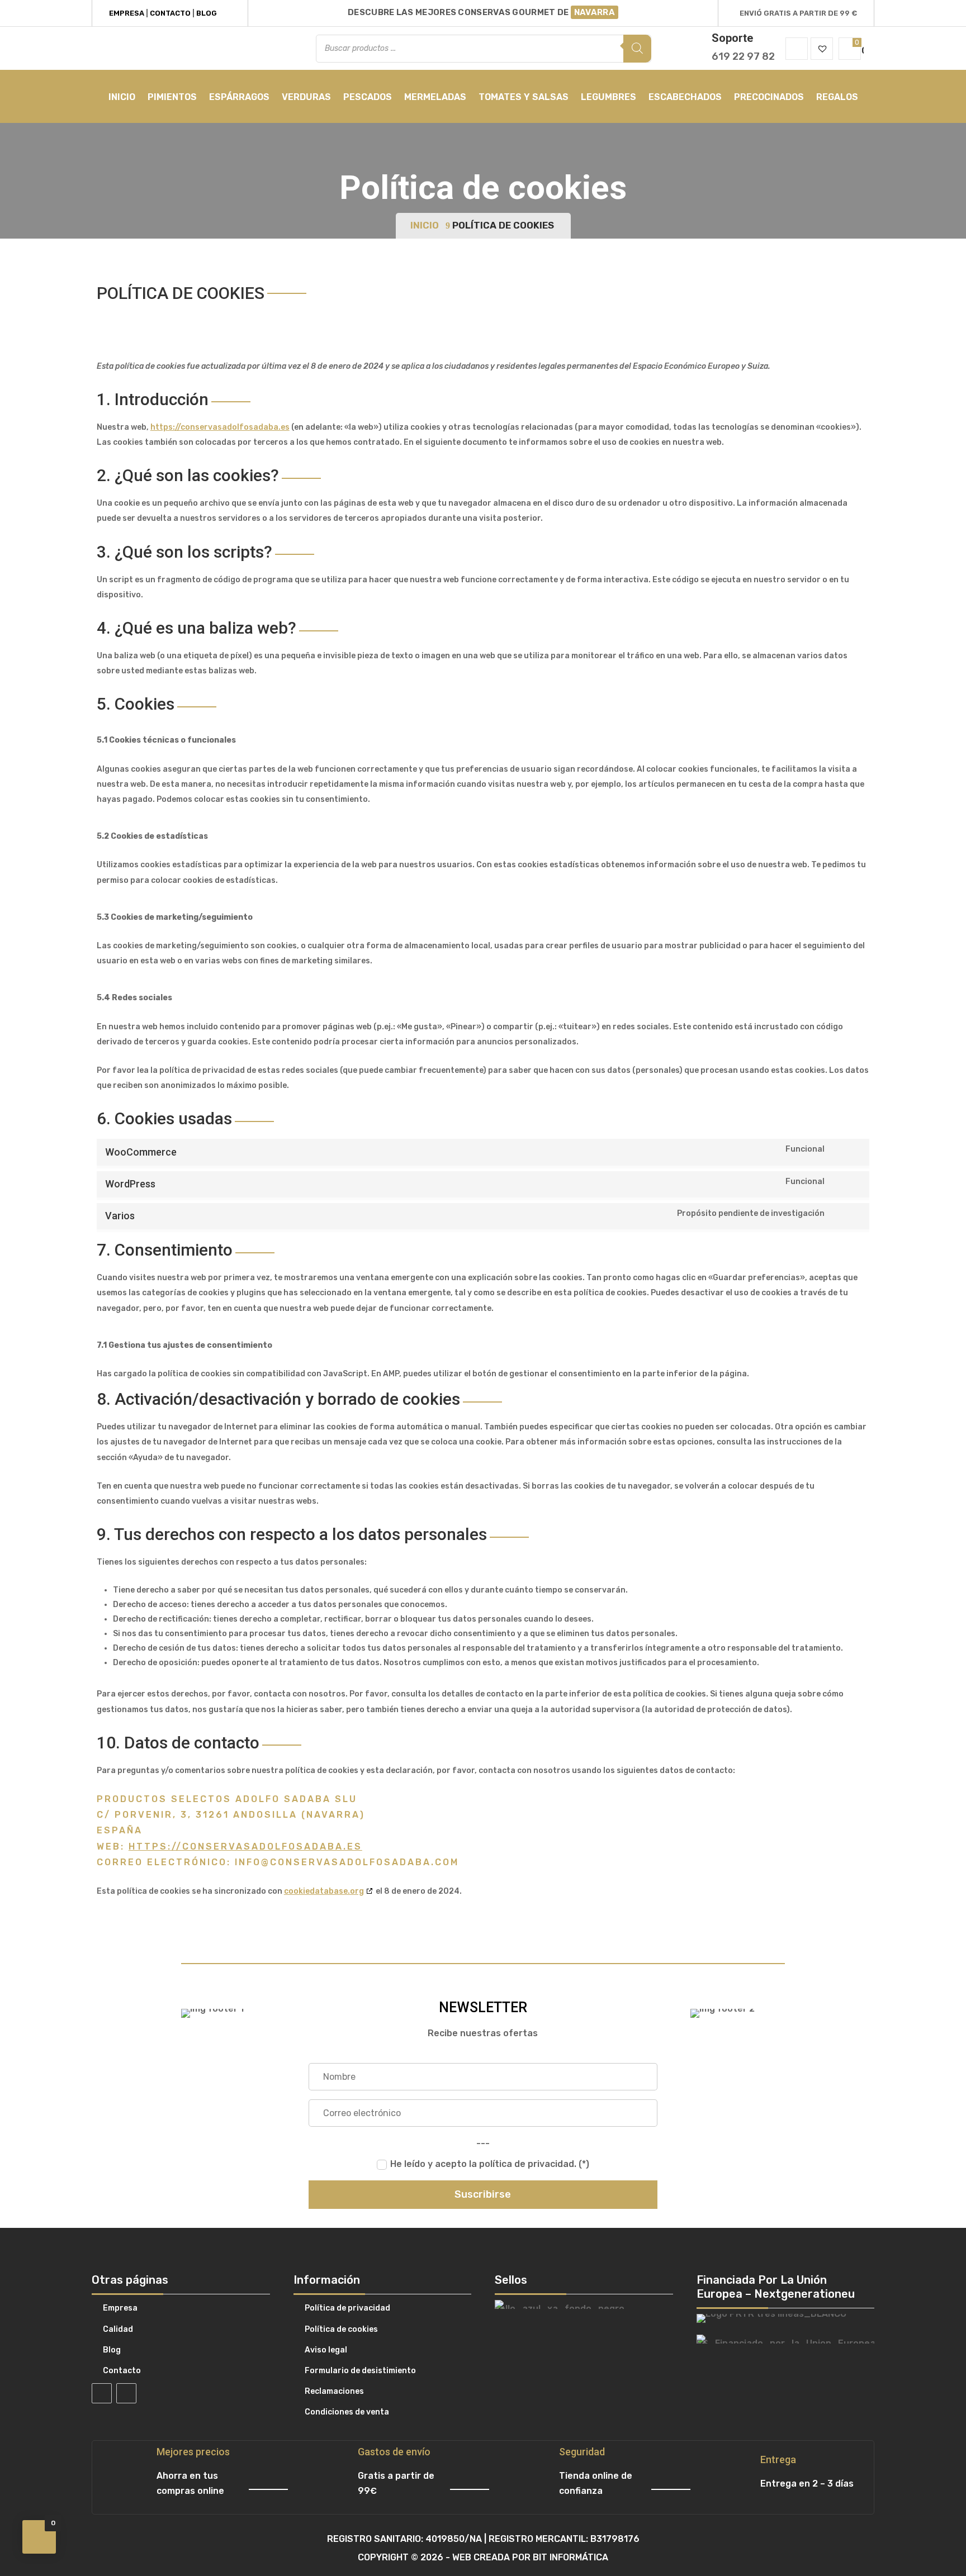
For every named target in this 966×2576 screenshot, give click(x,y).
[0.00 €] (850, 49)
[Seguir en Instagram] (126, 2393)
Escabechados (685, 97)
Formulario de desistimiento (360, 2371)
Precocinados (769, 97)
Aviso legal (326, 2350)
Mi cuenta (797, 49)
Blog (207, 13)
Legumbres (609, 97)
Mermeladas (435, 97)
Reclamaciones (334, 2391)
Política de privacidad (347, 2308)
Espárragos (239, 97)
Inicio (122, 97)
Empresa (127, 13)
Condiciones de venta (347, 2412)
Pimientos (172, 97)
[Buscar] (637, 49)
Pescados (368, 97)
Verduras (306, 97)
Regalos (837, 97)
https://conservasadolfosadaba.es (220, 427)
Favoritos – (822, 49)
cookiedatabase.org (324, 1891)
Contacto (170, 13)
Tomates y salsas (524, 97)
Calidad (118, 2329)
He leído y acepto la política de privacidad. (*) (490, 2164)
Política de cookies (341, 2329)
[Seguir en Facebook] (102, 2393)
